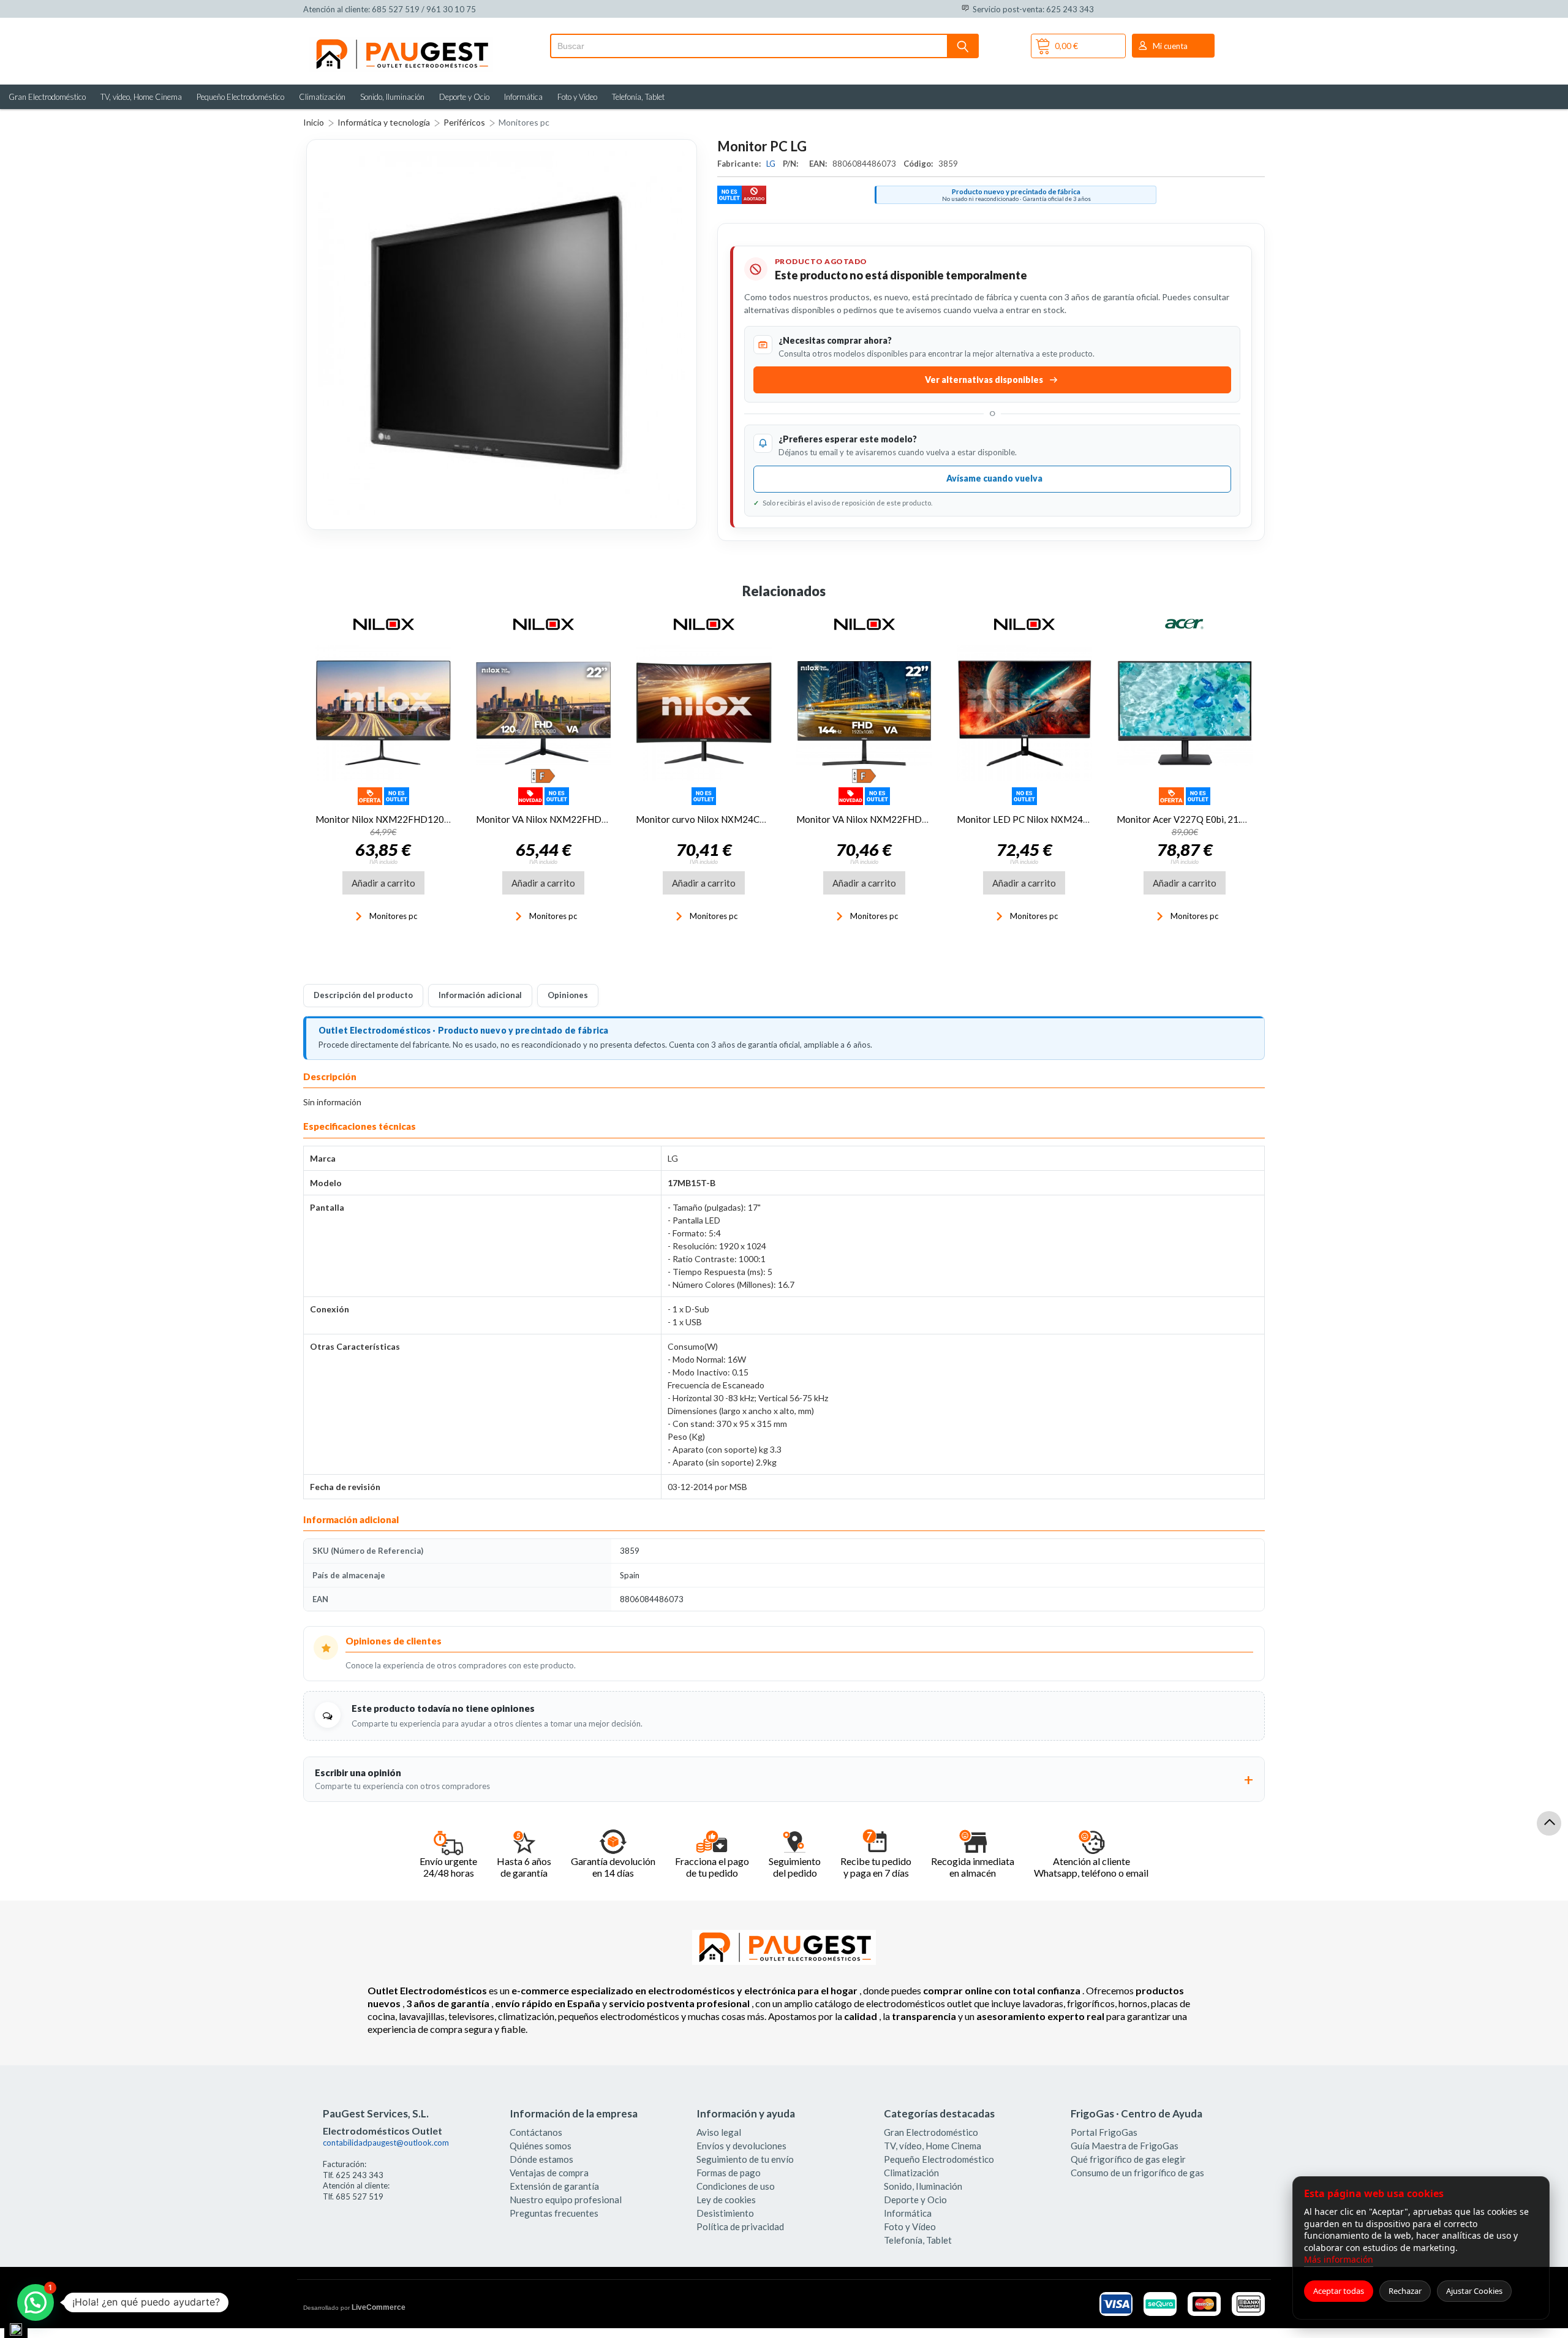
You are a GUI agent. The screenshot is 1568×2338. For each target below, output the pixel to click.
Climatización (322, 97)
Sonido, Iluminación (392, 97)
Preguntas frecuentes (554, 2213)
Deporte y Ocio (464, 97)
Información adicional (480, 995)
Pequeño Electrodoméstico (240, 97)
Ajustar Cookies (1474, 2291)
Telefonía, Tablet (638, 97)
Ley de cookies (726, 2200)
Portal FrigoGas (1104, 2132)
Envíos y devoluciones (741, 2146)
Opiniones (568, 995)
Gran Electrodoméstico (47, 97)
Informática (523, 97)
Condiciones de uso (736, 2186)
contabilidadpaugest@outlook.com (386, 2143)
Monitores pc (524, 122)
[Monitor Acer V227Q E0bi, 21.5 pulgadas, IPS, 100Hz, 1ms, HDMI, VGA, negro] (1185, 713)
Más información (1339, 2259)
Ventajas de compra (549, 2173)
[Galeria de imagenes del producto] (502, 335)
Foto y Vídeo (577, 97)
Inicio (314, 122)
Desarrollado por (354, 2307)
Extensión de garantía (554, 2186)
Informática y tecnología (384, 122)
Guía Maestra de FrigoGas (1125, 2146)
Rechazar (1405, 2291)
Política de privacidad (740, 2226)
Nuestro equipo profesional (566, 2200)
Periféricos (464, 122)
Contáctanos (536, 2132)
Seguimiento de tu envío (745, 2159)
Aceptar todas (1339, 2291)
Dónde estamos (541, 2159)
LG (772, 164)
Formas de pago (729, 2173)
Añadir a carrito (383, 883)
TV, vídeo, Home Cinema (141, 97)
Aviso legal (719, 2132)
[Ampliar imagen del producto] (502, 335)
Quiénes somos (541, 2146)
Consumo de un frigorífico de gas (1137, 2173)
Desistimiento (725, 2213)
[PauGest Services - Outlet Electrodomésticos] (401, 42)
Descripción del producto (363, 995)
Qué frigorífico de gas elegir (1128, 2159)
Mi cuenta (1170, 46)
